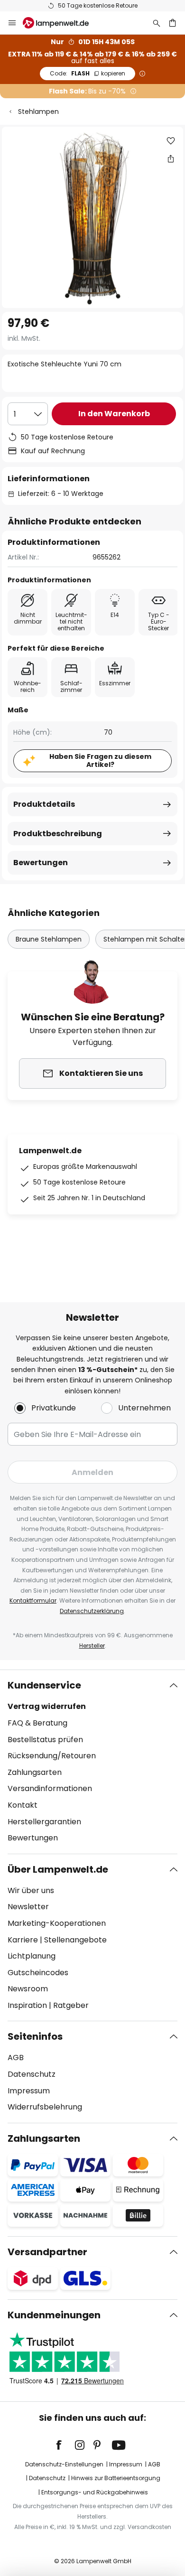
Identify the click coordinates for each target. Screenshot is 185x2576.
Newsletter (28, 1907)
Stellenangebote (75, 1940)
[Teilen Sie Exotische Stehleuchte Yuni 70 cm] (171, 159)
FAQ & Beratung (37, 1723)
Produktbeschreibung (58, 834)
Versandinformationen (50, 1788)
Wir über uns (31, 1890)
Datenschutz (32, 2074)
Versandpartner (47, 2252)
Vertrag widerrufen (47, 1706)
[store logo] (61, 23)
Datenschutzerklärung (92, 1611)
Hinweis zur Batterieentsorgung (116, 2478)
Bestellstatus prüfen (45, 1740)
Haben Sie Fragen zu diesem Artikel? (100, 761)
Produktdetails (44, 804)
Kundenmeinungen (54, 2315)
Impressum (29, 2091)
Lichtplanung (32, 1956)
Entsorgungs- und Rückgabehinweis (95, 2492)
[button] (171, 141)
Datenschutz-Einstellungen (64, 2464)
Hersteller (92, 1646)
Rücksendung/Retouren (52, 1756)
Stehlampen (38, 112)
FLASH (88, 73)
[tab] (92, 1762)
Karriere (23, 1940)
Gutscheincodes (38, 1973)
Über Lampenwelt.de (58, 1869)
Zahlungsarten (35, 1772)
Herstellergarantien (44, 1822)
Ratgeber (71, 2005)
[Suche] (157, 23)
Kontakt (23, 1805)
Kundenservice (44, 1685)
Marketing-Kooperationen (57, 1923)
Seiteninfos (35, 2036)
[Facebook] (65, 2445)
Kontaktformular (33, 1601)
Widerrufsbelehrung (45, 2107)
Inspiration (27, 2005)
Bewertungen (41, 863)
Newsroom (28, 1989)
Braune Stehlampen (49, 939)
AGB (16, 2058)
